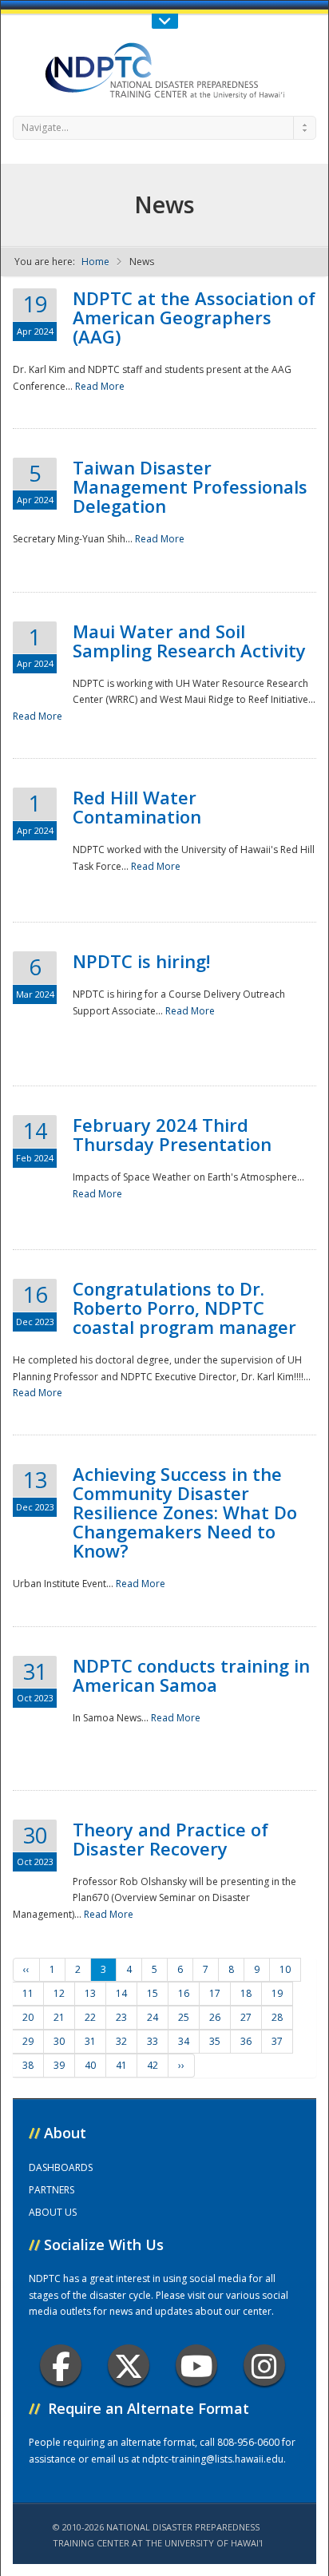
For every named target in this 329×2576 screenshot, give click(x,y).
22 (90, 2017)
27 (246, 2017)
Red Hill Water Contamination (137, 807)
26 (215, 2017)
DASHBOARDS (61, 2167)
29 (28, 2041)
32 (121, 2041)
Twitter (129, 2365)
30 (59, 2041)
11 (28, 1993)
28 (277, 2017)
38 (28, 2065)
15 (153, 1993)
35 (215, 2041)
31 (90, 2041)
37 (277, 2041)
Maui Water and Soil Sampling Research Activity (189, 641)
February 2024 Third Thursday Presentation (172, 1134)
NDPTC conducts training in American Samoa (191, 1675)
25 (184, 2017)
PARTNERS (52, 2190)
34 (184, 2041)
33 (153, 2041)
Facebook (61, 2365)
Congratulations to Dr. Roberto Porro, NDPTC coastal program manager (184, 1308)
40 (90, 2065)
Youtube (196, 2365)
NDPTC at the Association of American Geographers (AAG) (194, 317)
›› (181, 2065)
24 (153, 2017)
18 (246, 1993)
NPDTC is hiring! (141, 961)
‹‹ (26, 1969)
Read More (100, 386)
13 (90, 1993)
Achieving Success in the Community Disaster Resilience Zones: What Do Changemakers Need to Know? (185, 1512)
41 (121, 2065)
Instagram (264, 2365)
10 (285, 1969)
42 (153, 2065)
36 (246, 2041)
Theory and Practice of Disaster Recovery (170, 1839)
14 (121, 1993)
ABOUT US (53, 2212)
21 (59, 2017)
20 (28, 2017)
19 (277, 1993)
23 (121, 2017)
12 (59, 1993)
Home (95, 262)
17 (215, 1993)
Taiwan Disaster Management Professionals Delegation (190, 486)
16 (184, 1993)
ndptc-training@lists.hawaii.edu (213, 2459)
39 (59, 2065)
